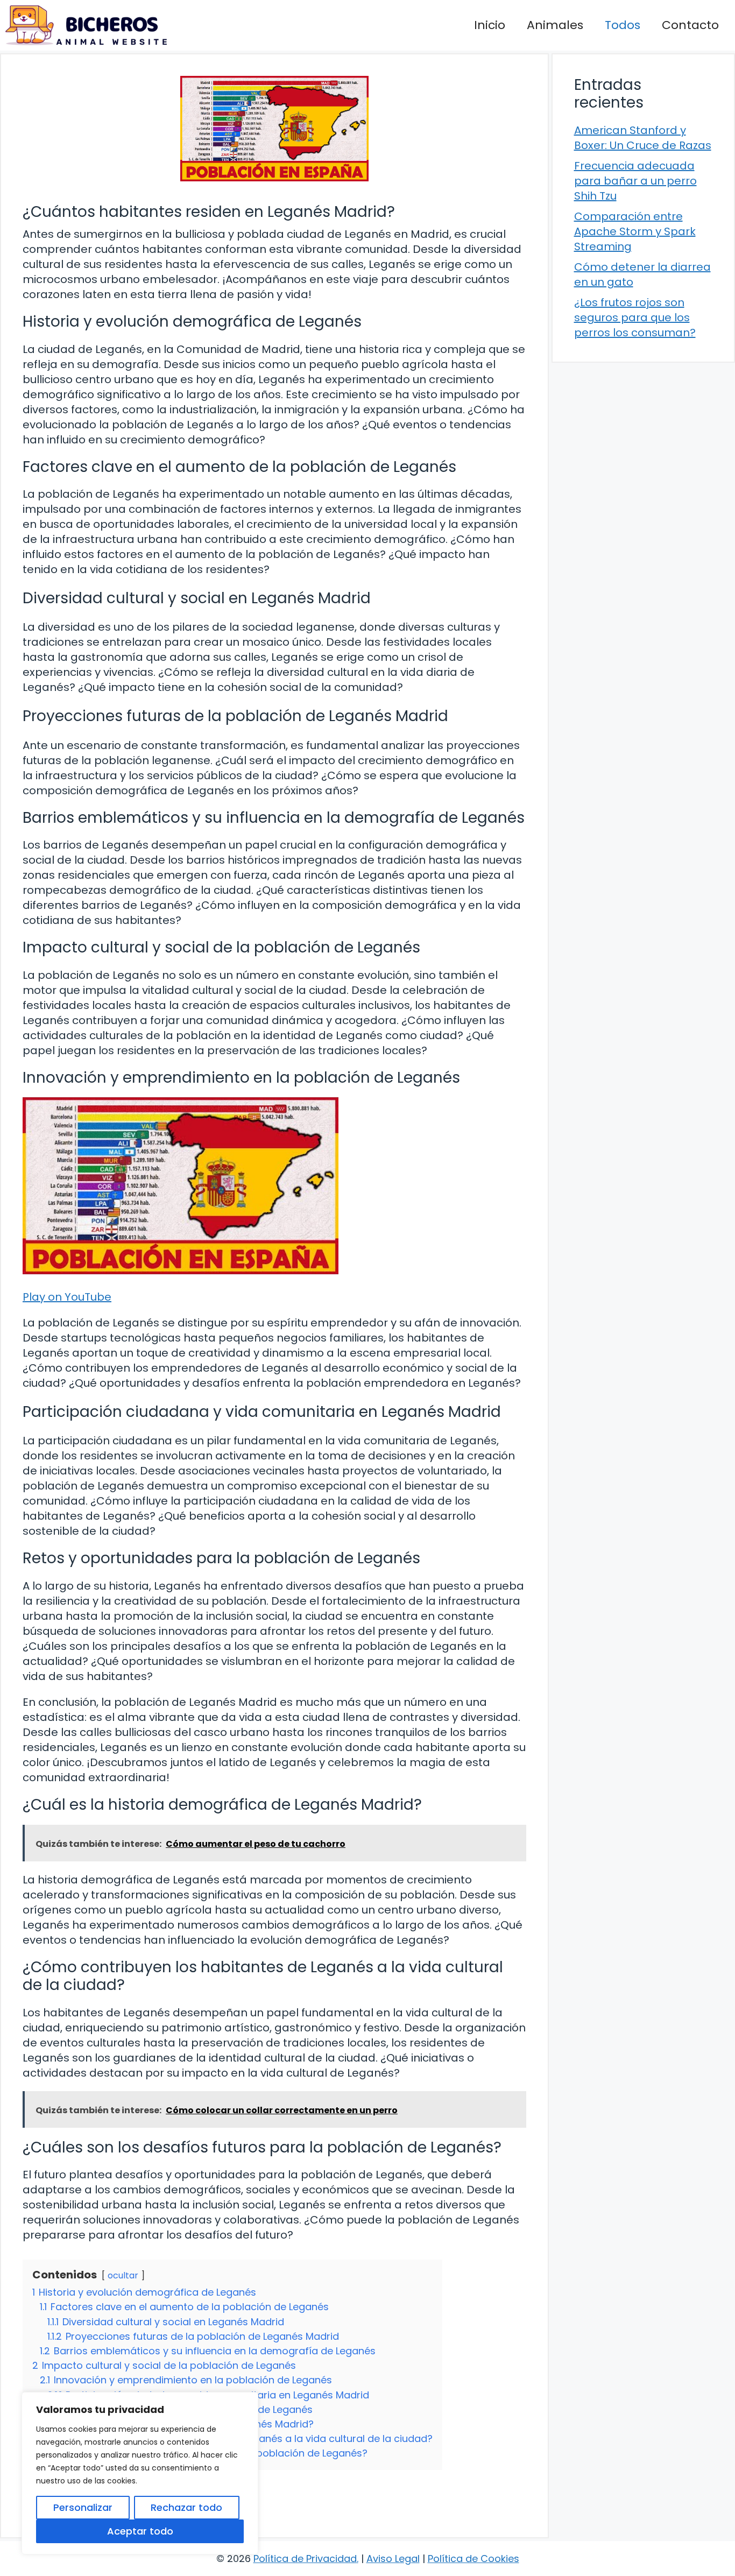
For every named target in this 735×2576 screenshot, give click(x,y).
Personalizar (83, 2507)
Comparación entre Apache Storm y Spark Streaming (635, 231)
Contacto (690, 25)
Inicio (490, 25)
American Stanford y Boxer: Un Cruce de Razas (643, 138)
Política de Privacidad (305, 2559)
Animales (555, 25)
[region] (140, 2473)
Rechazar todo (186, 2507)
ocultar (123, 2275)
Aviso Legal (393, 2559)
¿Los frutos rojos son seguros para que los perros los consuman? (635, 317)
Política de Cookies (473, 2559)
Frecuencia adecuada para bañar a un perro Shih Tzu (635, 181)
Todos (623, 25)
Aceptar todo (140, 2531)
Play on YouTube (67, 1297)
